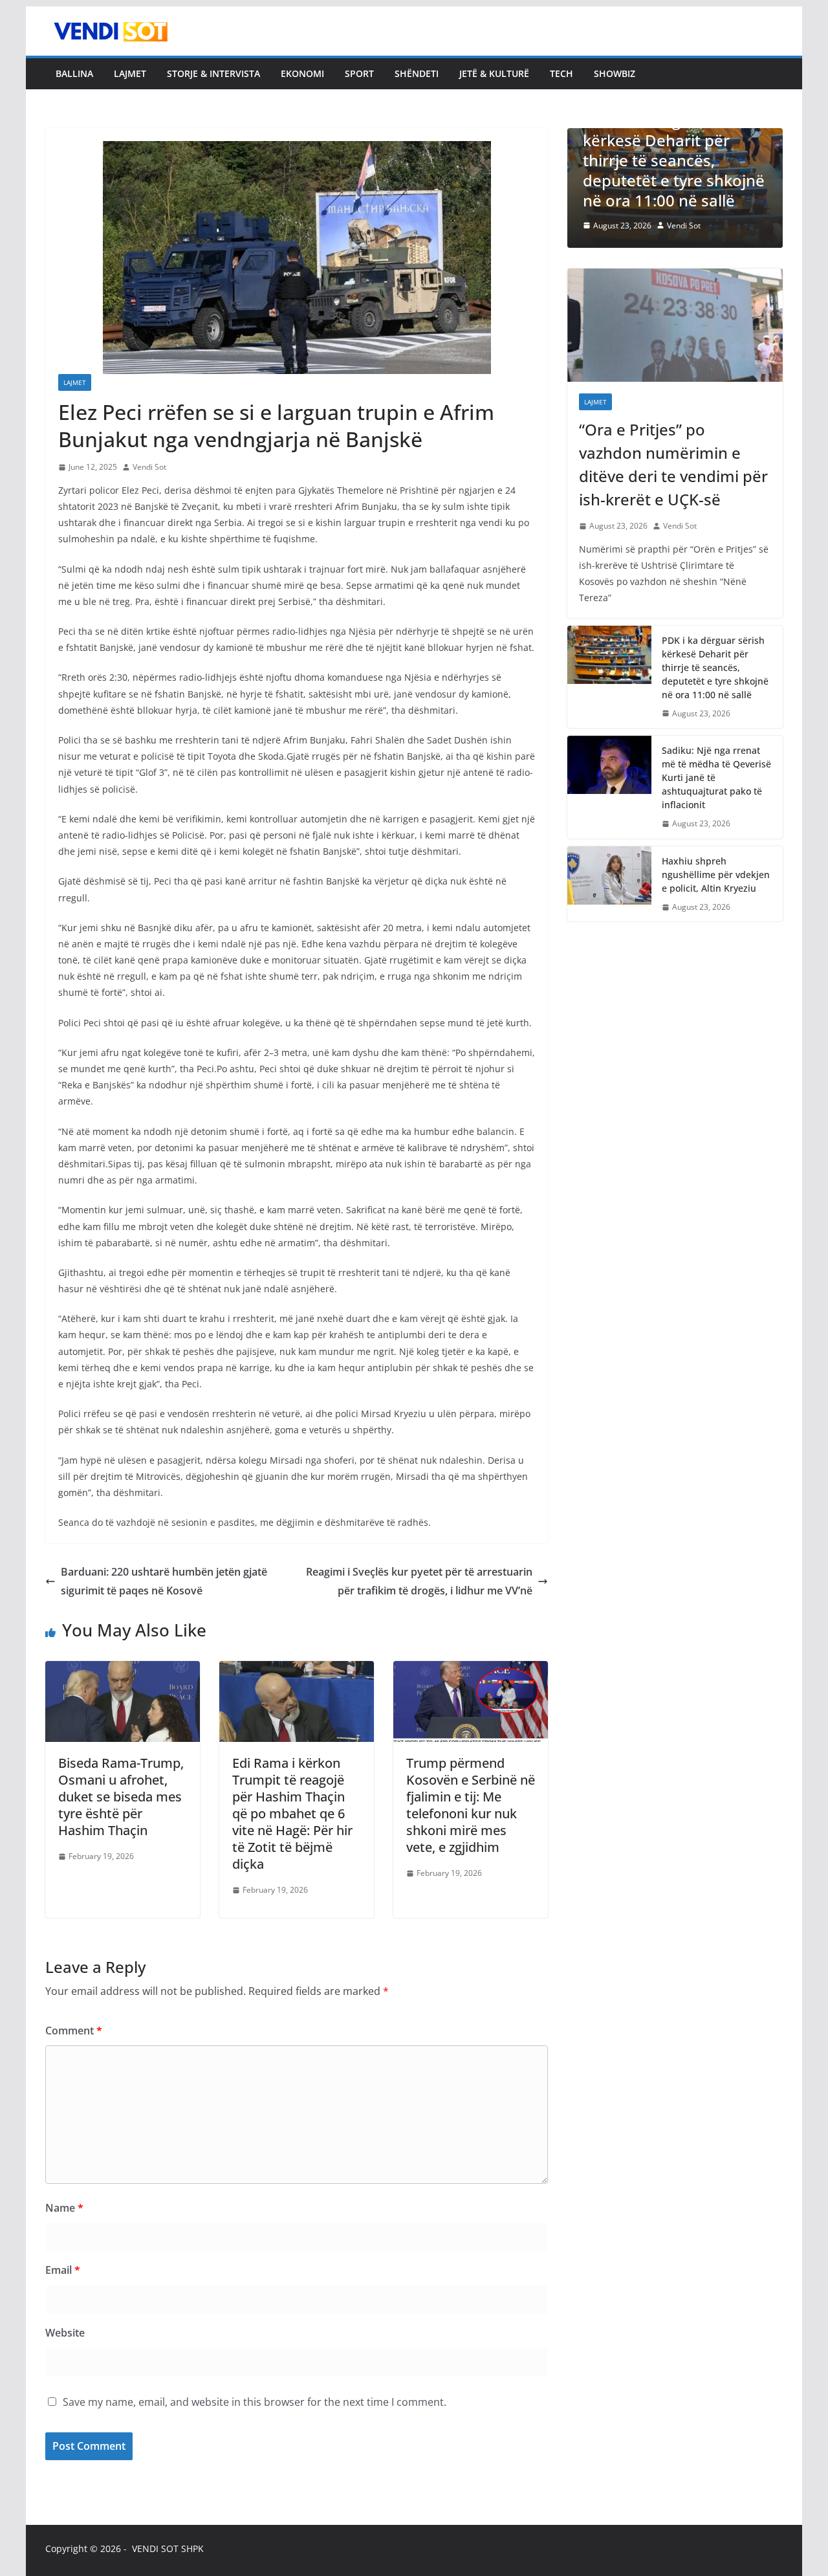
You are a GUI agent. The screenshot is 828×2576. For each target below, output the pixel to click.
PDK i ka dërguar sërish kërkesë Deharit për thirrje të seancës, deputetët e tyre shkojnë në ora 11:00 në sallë (715, 667)
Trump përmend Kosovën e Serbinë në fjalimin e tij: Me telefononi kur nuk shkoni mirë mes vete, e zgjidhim (471, 1805)
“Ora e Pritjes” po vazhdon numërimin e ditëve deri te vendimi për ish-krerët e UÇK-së (673, 464)
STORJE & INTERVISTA (213, 73)
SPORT (359, 73)
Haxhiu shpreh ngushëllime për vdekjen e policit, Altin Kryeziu (716, 875)
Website (65, 2333)
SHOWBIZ (615, 73)
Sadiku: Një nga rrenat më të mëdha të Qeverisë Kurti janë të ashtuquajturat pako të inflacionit (716, 777)
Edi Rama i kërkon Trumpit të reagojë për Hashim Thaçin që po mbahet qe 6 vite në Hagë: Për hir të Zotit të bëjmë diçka (292, 1813)
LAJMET (130, 73)
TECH (561, 73)
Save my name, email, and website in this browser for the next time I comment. (255, 2402)
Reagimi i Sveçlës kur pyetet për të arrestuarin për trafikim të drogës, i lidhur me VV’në (419, 1581)
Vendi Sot (149, 467)
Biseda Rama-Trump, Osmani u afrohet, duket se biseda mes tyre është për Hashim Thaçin (121, 1797)
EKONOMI (302, 73)
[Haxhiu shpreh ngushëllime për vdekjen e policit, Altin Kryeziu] (609, 884)
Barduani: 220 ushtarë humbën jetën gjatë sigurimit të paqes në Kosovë (164, 1581)
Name (64, 2208)
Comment (74, 2031)
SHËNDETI (417, 73)
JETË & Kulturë (494, 73)
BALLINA (74, 73)
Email (63, 2270)
